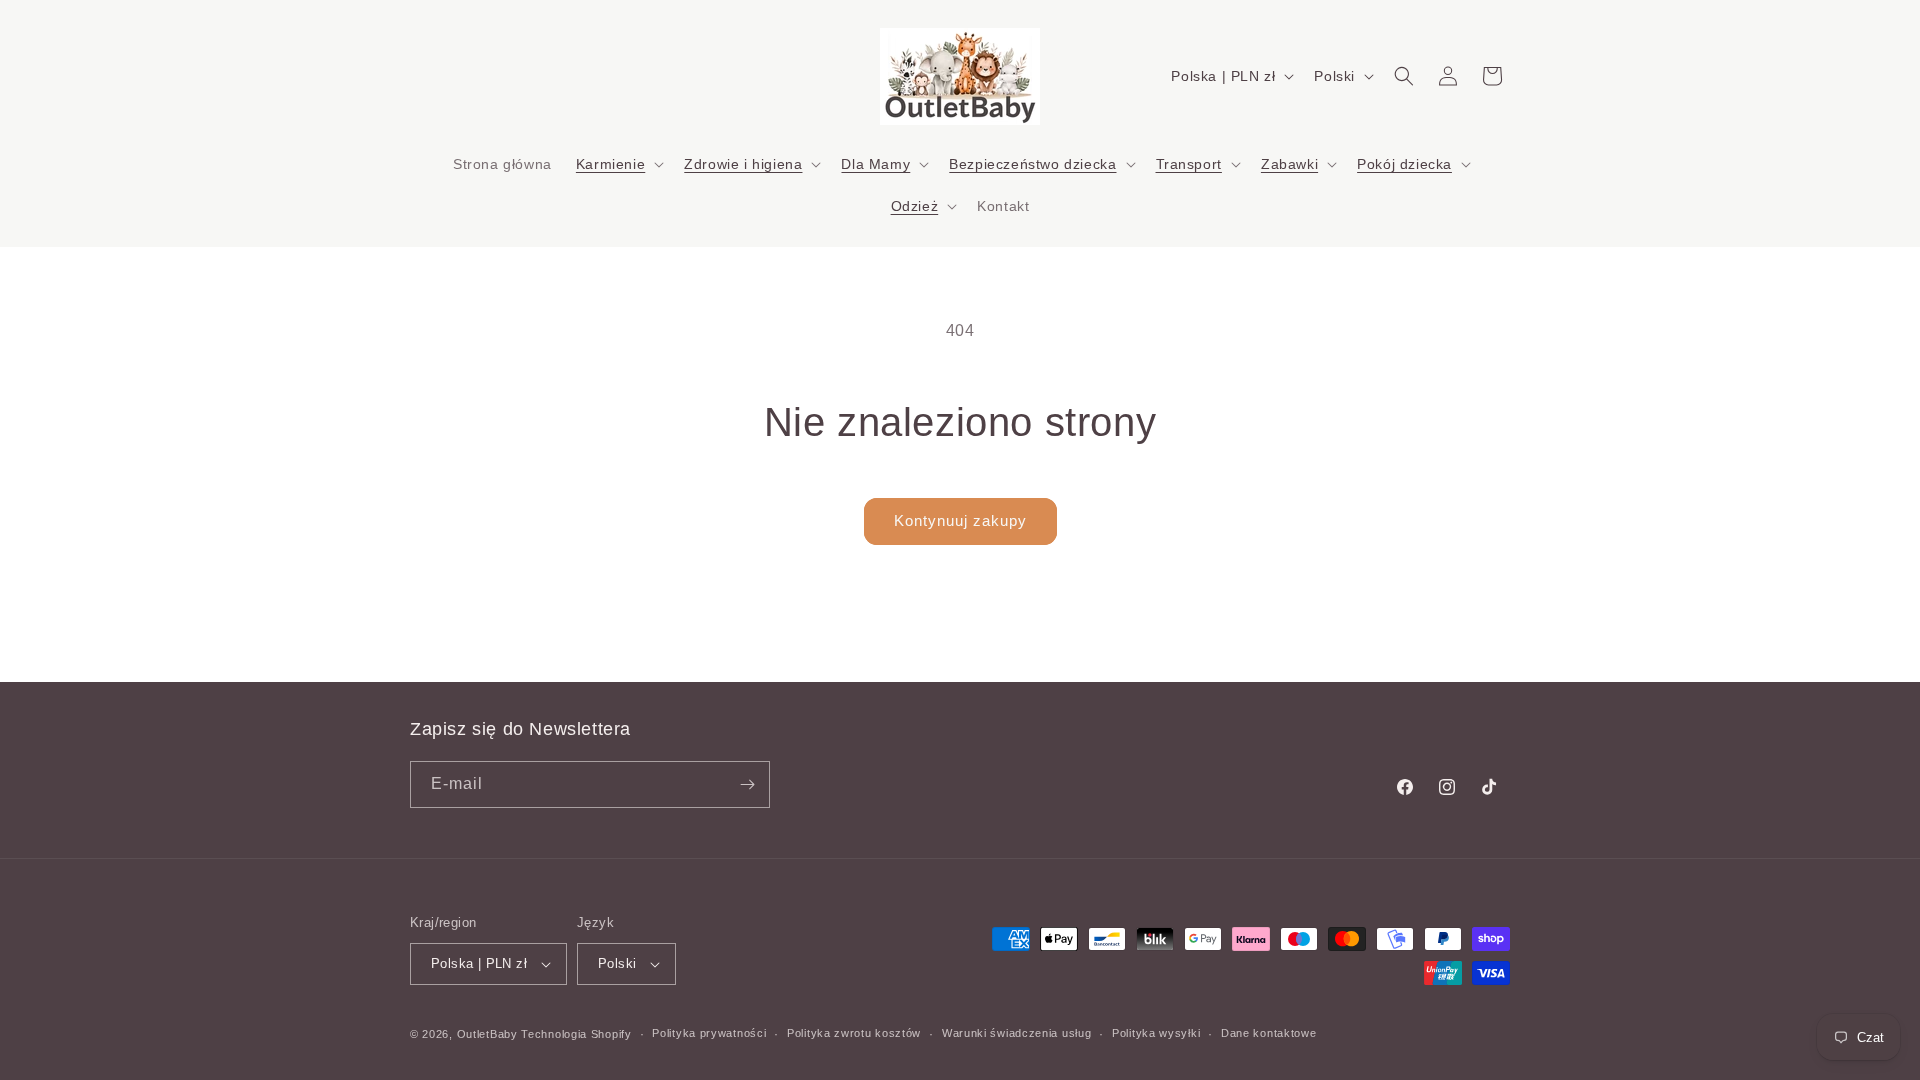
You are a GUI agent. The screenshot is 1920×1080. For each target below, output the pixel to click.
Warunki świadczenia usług (1017, 1033)
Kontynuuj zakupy (960, 520)
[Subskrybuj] (747, 784)
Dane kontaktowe (1269, 1033)
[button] (618, 164)
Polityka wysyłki (1156, 1033)
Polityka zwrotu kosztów (854, 1033)
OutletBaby (487, 1034)
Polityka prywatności (709, 1033)
